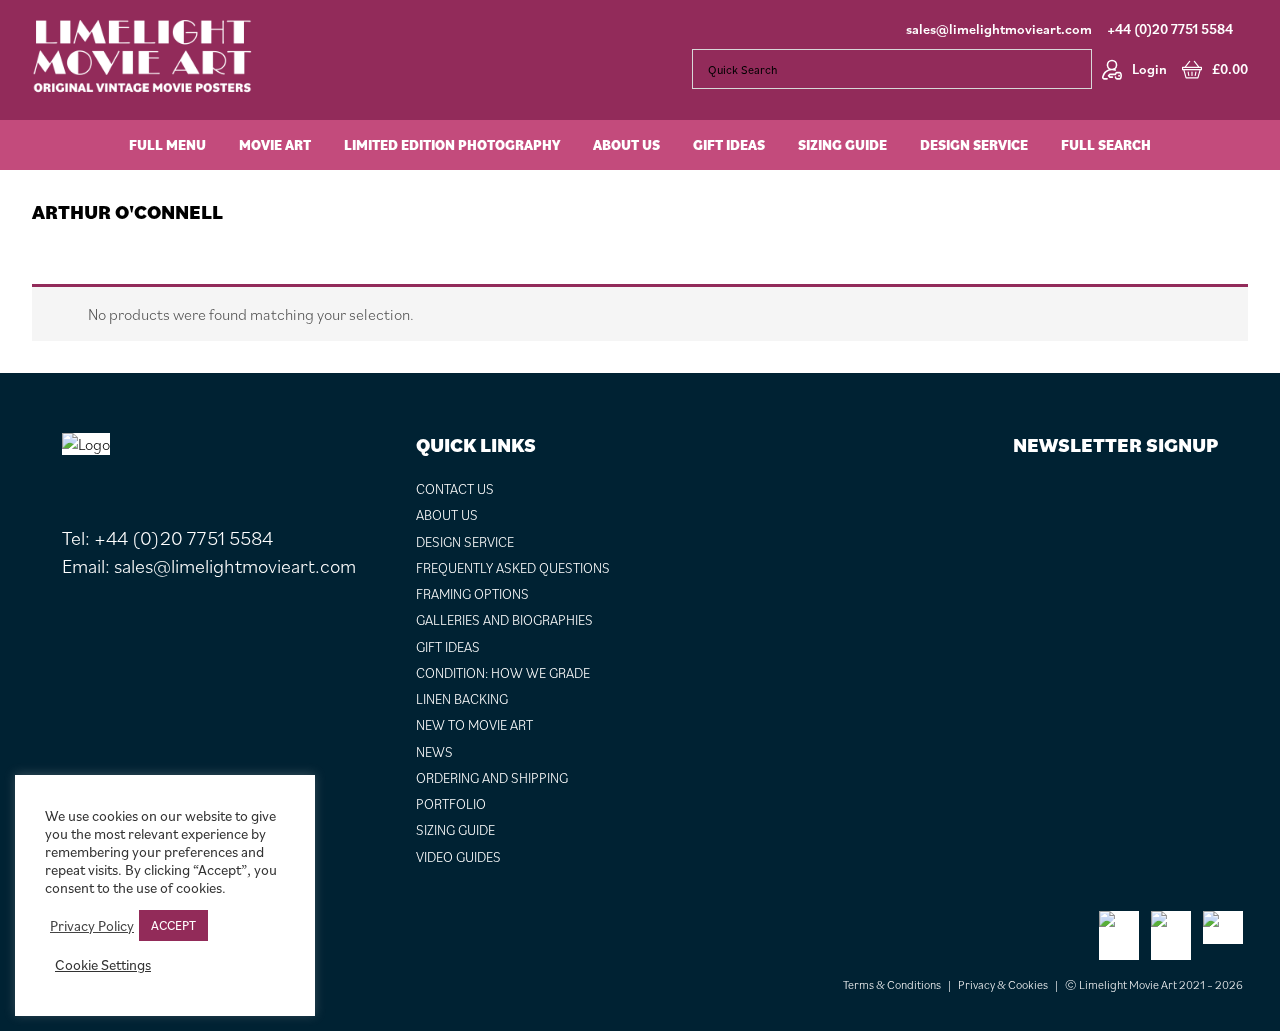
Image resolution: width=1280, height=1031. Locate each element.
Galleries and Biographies (504, 620)
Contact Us (455, 489)
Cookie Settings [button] (103, 965)
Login (1149, 69)
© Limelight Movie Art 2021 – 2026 (1154, 984)
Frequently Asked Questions (513, 568)
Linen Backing (462, 699)
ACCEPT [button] (173, 925)
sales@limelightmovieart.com (999, 29)
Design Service (465, 542)
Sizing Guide (455, 830)
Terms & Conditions (892, 984)
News (434, 752)
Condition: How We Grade (503, 673)
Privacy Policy (92, 926)
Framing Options (472, 594)
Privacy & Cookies (1003, 984)
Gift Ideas (448, 647)
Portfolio (451, 804)
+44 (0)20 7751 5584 (1170, 29)
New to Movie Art (474, 725)
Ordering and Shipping (492, 778)
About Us (447, 515)
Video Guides (458, 857)
